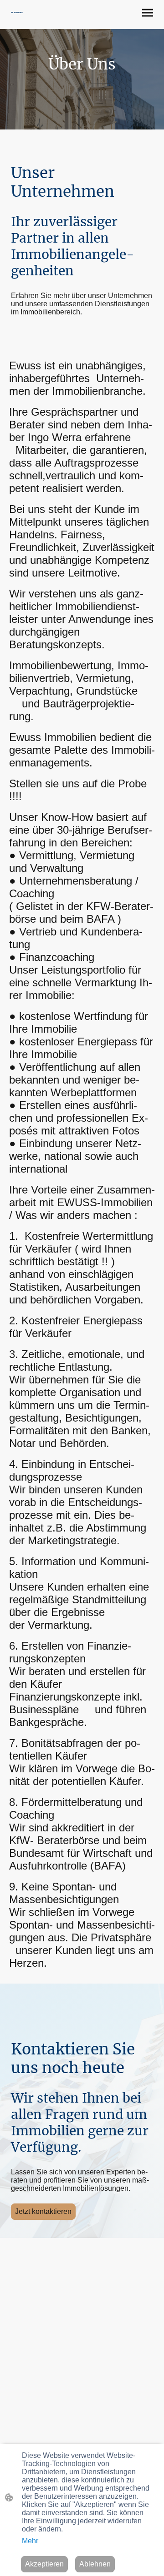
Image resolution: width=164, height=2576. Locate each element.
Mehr (30, 2541)
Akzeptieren (44, 2564)
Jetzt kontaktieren (43, 2211)
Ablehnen (95, 2564)
